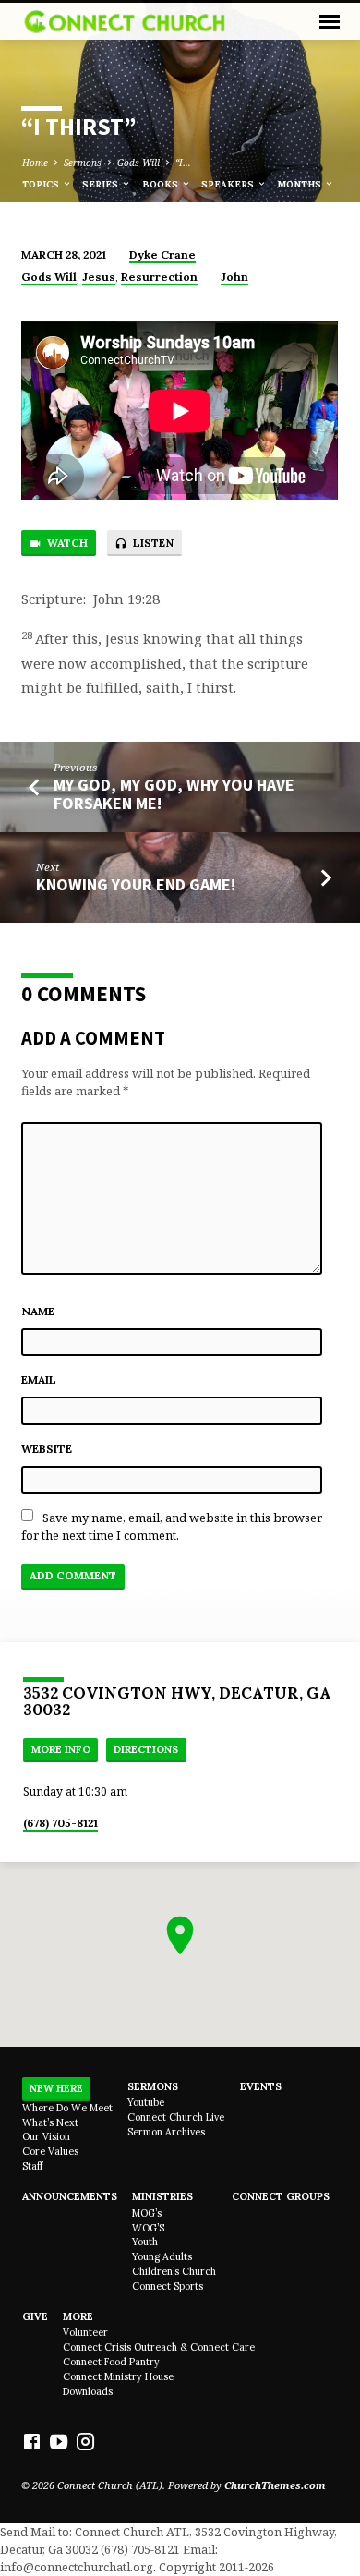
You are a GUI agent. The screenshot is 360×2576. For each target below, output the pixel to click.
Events (261, 2086)
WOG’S (148, 2228)
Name (38, 1311)
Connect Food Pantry (111, 2362)
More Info (61, 1749)
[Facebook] (32, 2441)
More (78, 2316)
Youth (145, 2242)
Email (39, 1379)
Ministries (162, 2196)
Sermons (83, 163)
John (234, 277)
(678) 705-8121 (60, 1823)
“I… (183, 163)
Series (102, 184)
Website (47, 1449)
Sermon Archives (166, 2132)
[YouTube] (59, 2441)
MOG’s (147, 2213)
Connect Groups (281, 2196)
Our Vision (46, 2136)
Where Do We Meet (67, 2108)
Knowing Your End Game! (136, 884)
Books (162, 184)
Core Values (50, 2151)
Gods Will (138, 163)
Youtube (146, 2102)
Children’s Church (174, 2271)
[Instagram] (85, 2441)
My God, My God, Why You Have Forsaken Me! (174, 794)
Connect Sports (168, 2286)
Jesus (99, 277)
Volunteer (85, 2332)
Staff (32, 2166)
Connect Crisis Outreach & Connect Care (159, 2347)
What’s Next (50, 2122)
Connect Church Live (176, 2117)
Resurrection (159, 277)
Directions (146, 1749)
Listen (152, 543)
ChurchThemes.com (275, 2485)
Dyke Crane (162, 254)
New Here (56, 2088)
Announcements (70, 2196)
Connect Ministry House (118, 2376)
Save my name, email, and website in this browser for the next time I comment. (172, 1526)
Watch (66, 543)
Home (35, 163)
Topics (42, 184)
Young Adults (162, 2256)
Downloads (88, 2391)
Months (300, 184)
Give (35, 2316)
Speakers (229, 184)
